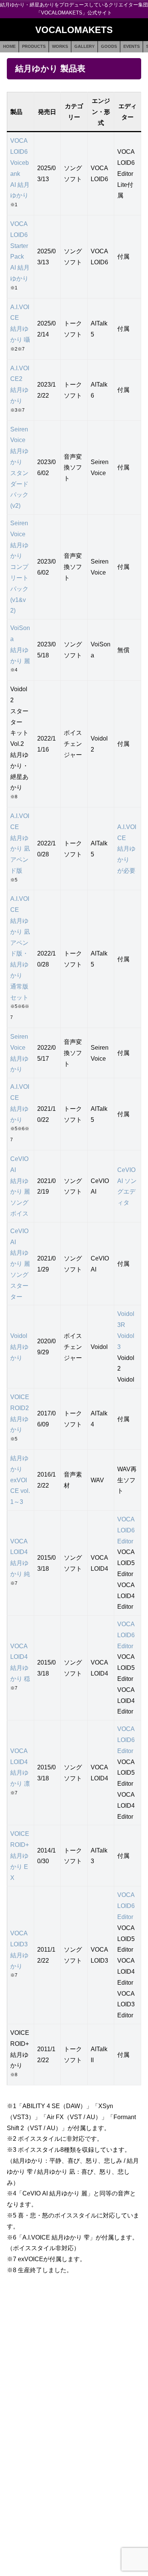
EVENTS (131, 46)
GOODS (109, 46)
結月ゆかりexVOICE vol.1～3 (20, 1480)
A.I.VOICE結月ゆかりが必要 (127, 849)
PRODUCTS (34, 46)
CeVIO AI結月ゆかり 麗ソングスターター (20, 1264)
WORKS (60, 46)
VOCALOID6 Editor (126, 1530)
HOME (9, 46)
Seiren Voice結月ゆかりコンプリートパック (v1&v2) (19, 567)
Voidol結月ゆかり (19, 1347)
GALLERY (84, 46)
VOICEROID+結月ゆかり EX (20, 1855)
